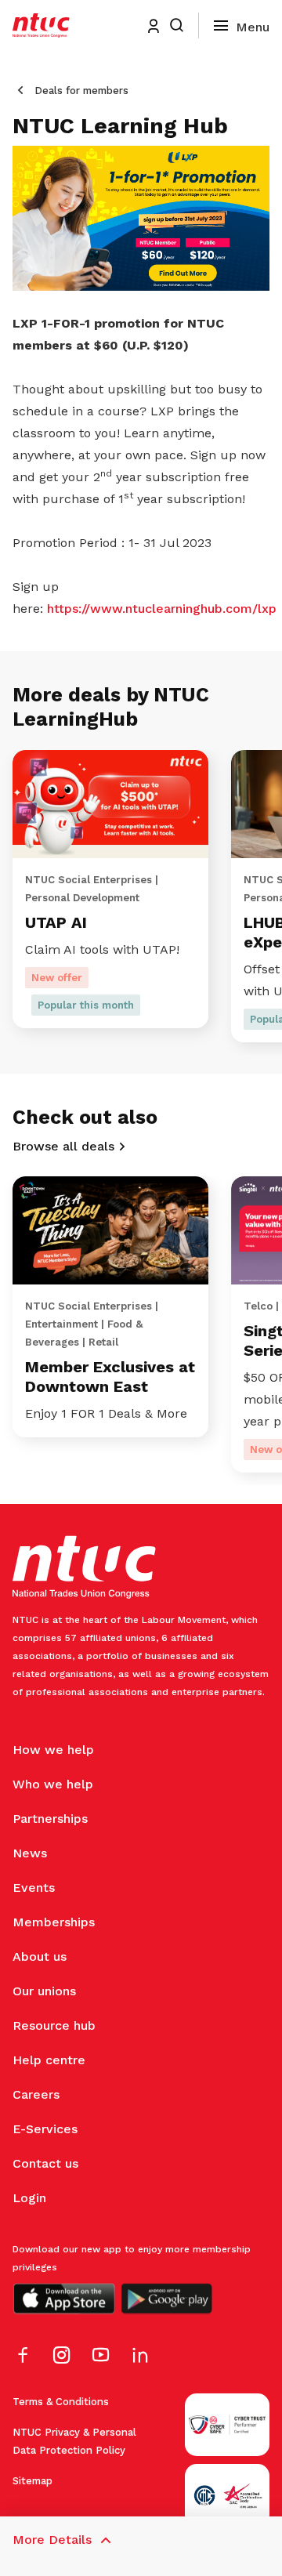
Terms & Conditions (61, 2402)
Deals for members (81, 91)
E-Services (45, 2129)
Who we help (53, 1784)
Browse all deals (63, 1146)
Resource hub (54, 2025)
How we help (53, 1750)
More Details (52, 2540)
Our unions (44, 1991)
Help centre (49, 2060)
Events (34, 1888)
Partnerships (50, 1819)
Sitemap (33, 2481)
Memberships (54, 1922)
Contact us (45, 2163)
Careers (36, 2094)
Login (29, 2198)
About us (40, 1956)
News (30, 1853)
